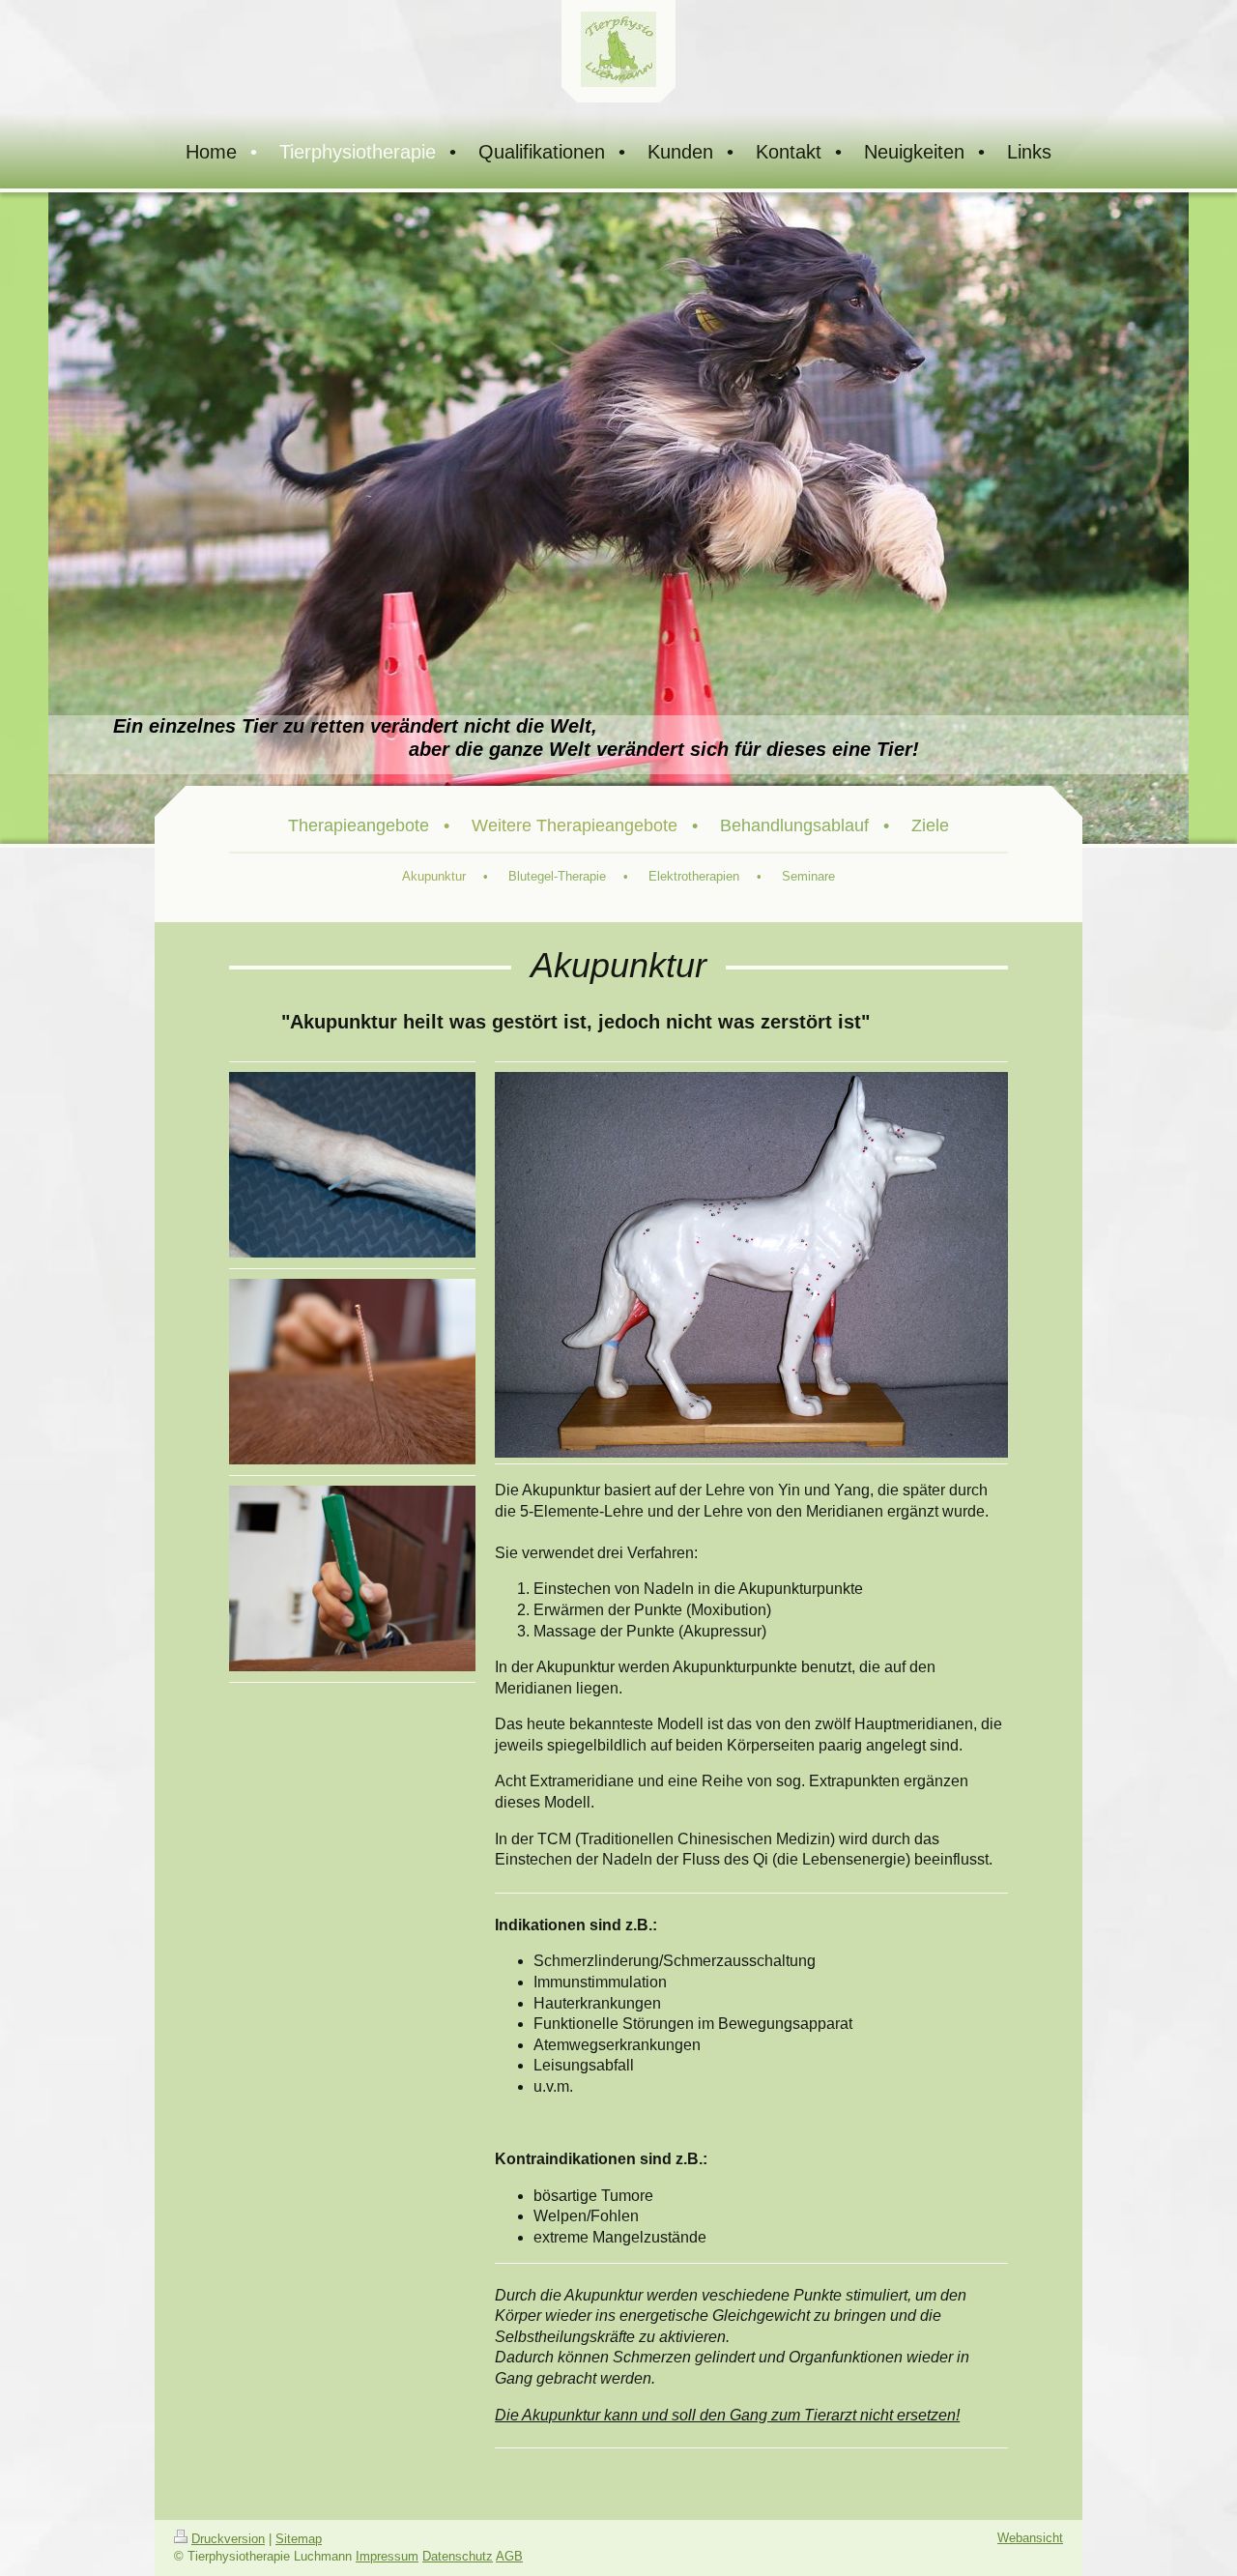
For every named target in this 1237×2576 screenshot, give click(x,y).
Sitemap (299, 2539)
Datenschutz (458, 2556)
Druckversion (228, 2539)
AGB (509, 2556)
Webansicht (1030, 2538)
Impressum (387, 2556)
